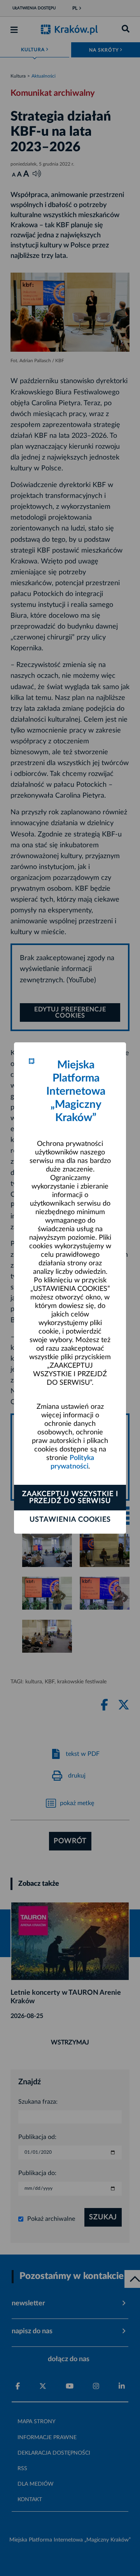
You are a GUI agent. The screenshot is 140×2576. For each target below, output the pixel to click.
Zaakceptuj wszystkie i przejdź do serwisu (70, 1498)
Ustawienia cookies (70, 1520)
